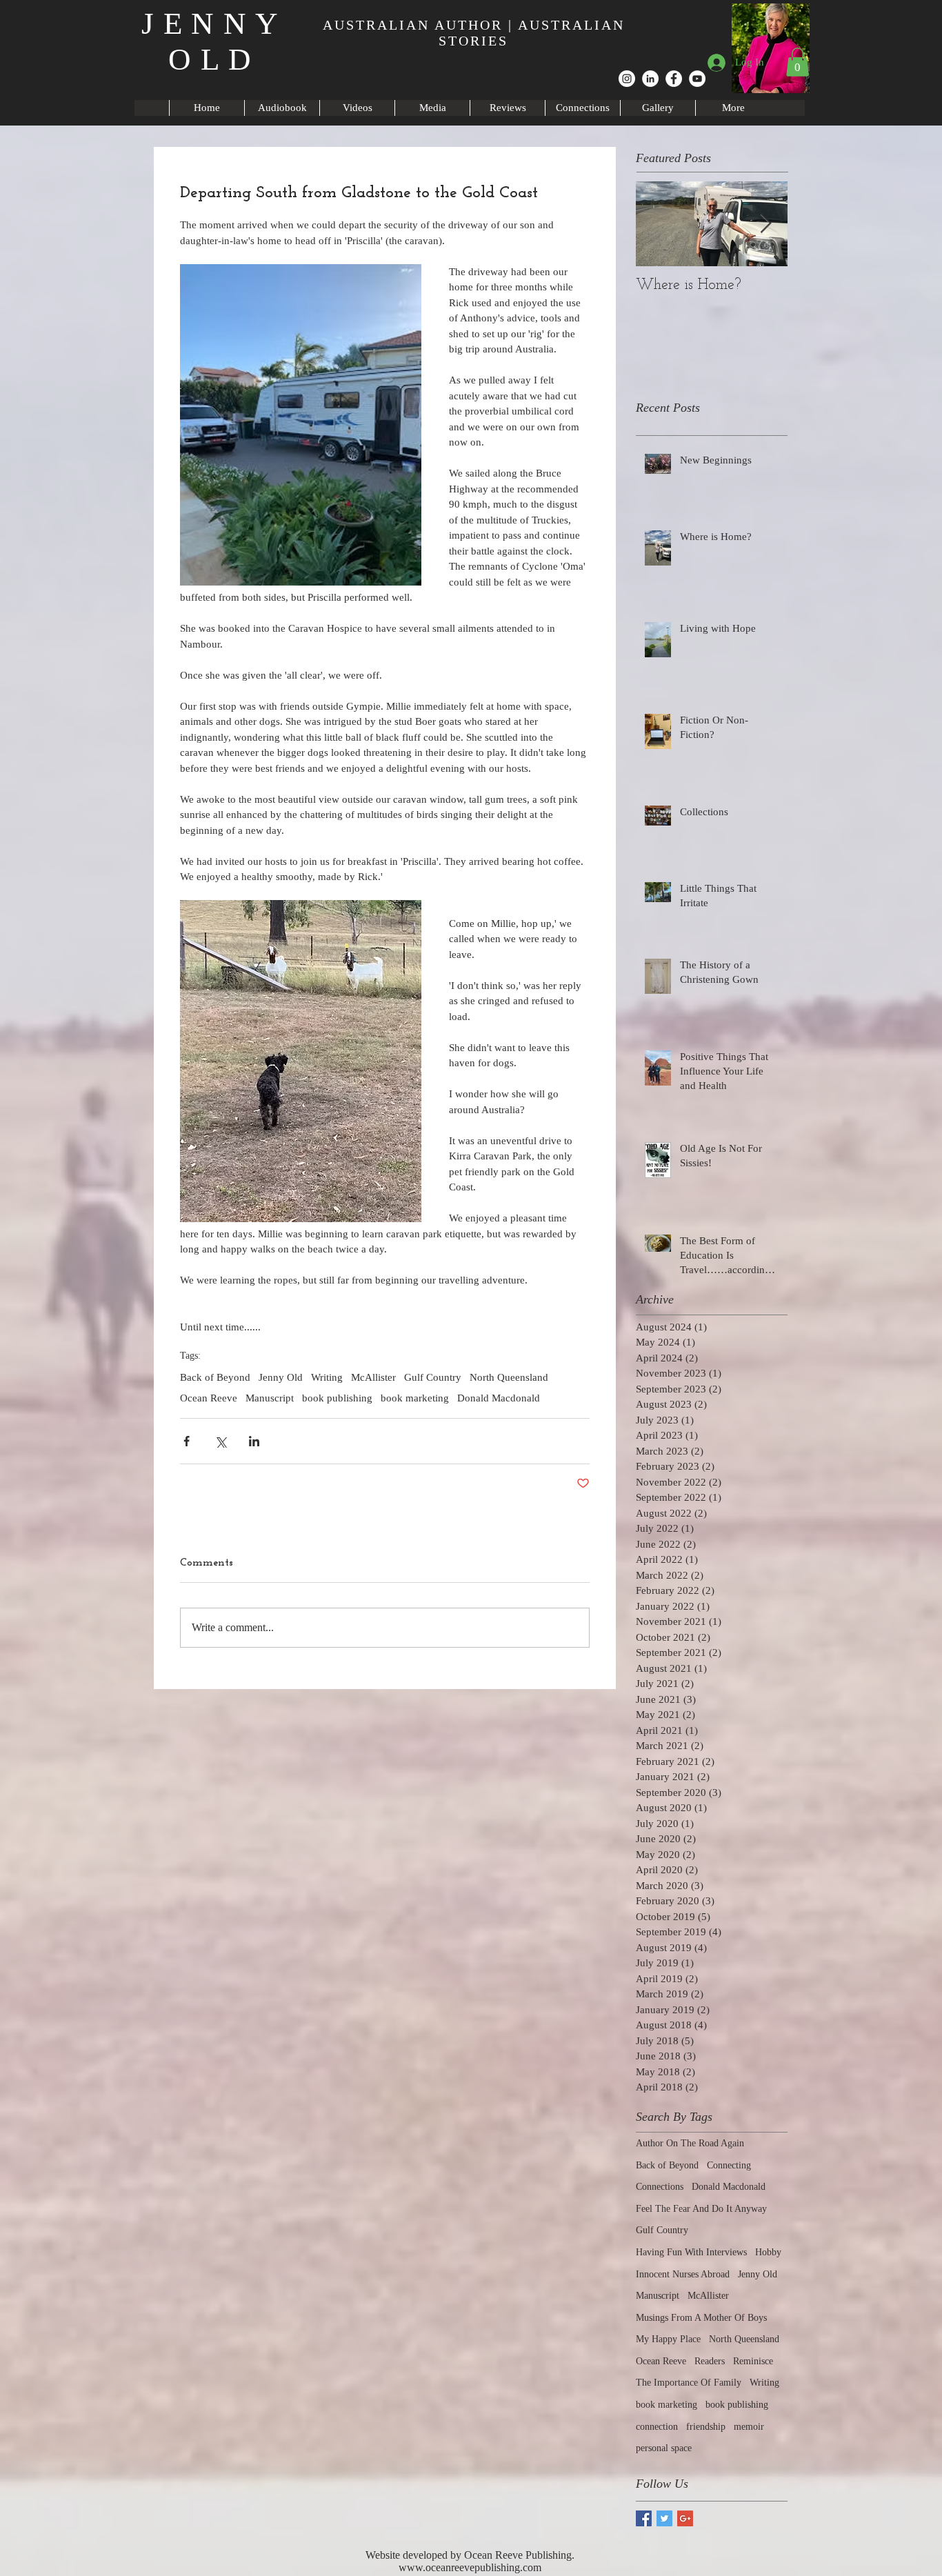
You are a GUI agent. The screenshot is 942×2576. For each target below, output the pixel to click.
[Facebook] (674, 79)
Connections (660, 2187)
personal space (664, 2448)
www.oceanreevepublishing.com (470, 2567)
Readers (710, 2361)
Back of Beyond (215, 1377)
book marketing (415, 1398)
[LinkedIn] (650, 79)
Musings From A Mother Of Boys (701, 2318)
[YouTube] (697, 79)
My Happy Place (668, 2339)
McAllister (373, 1377)
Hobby (768, 2252)
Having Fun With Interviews (691, 2252)
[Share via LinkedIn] (254, 1441)
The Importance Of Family (689, 2383)
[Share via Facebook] (187, 1441)
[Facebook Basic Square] (644, 2518)
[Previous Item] (658, 224)
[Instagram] (627, 79)
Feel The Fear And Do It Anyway (701, 2209)
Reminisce (753, 2361)
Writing (327, 1377)
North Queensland (509, 1377)
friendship (706, 2427)
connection (657, 2427)
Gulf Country (433, 1377)
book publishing (337, 1398)
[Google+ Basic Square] (685, 2518)
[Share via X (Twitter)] (220, 1441)
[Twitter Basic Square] (664, 2518)
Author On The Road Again (690, 2143)
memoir (749, 2427)
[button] (798, 62)
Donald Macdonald (499, 1398)
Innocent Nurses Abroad (683, 2274)
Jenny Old (281, 1377)
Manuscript (270, 1398)
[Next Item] (765, 224)
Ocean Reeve (209, 1398)
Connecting (729, 2165)
